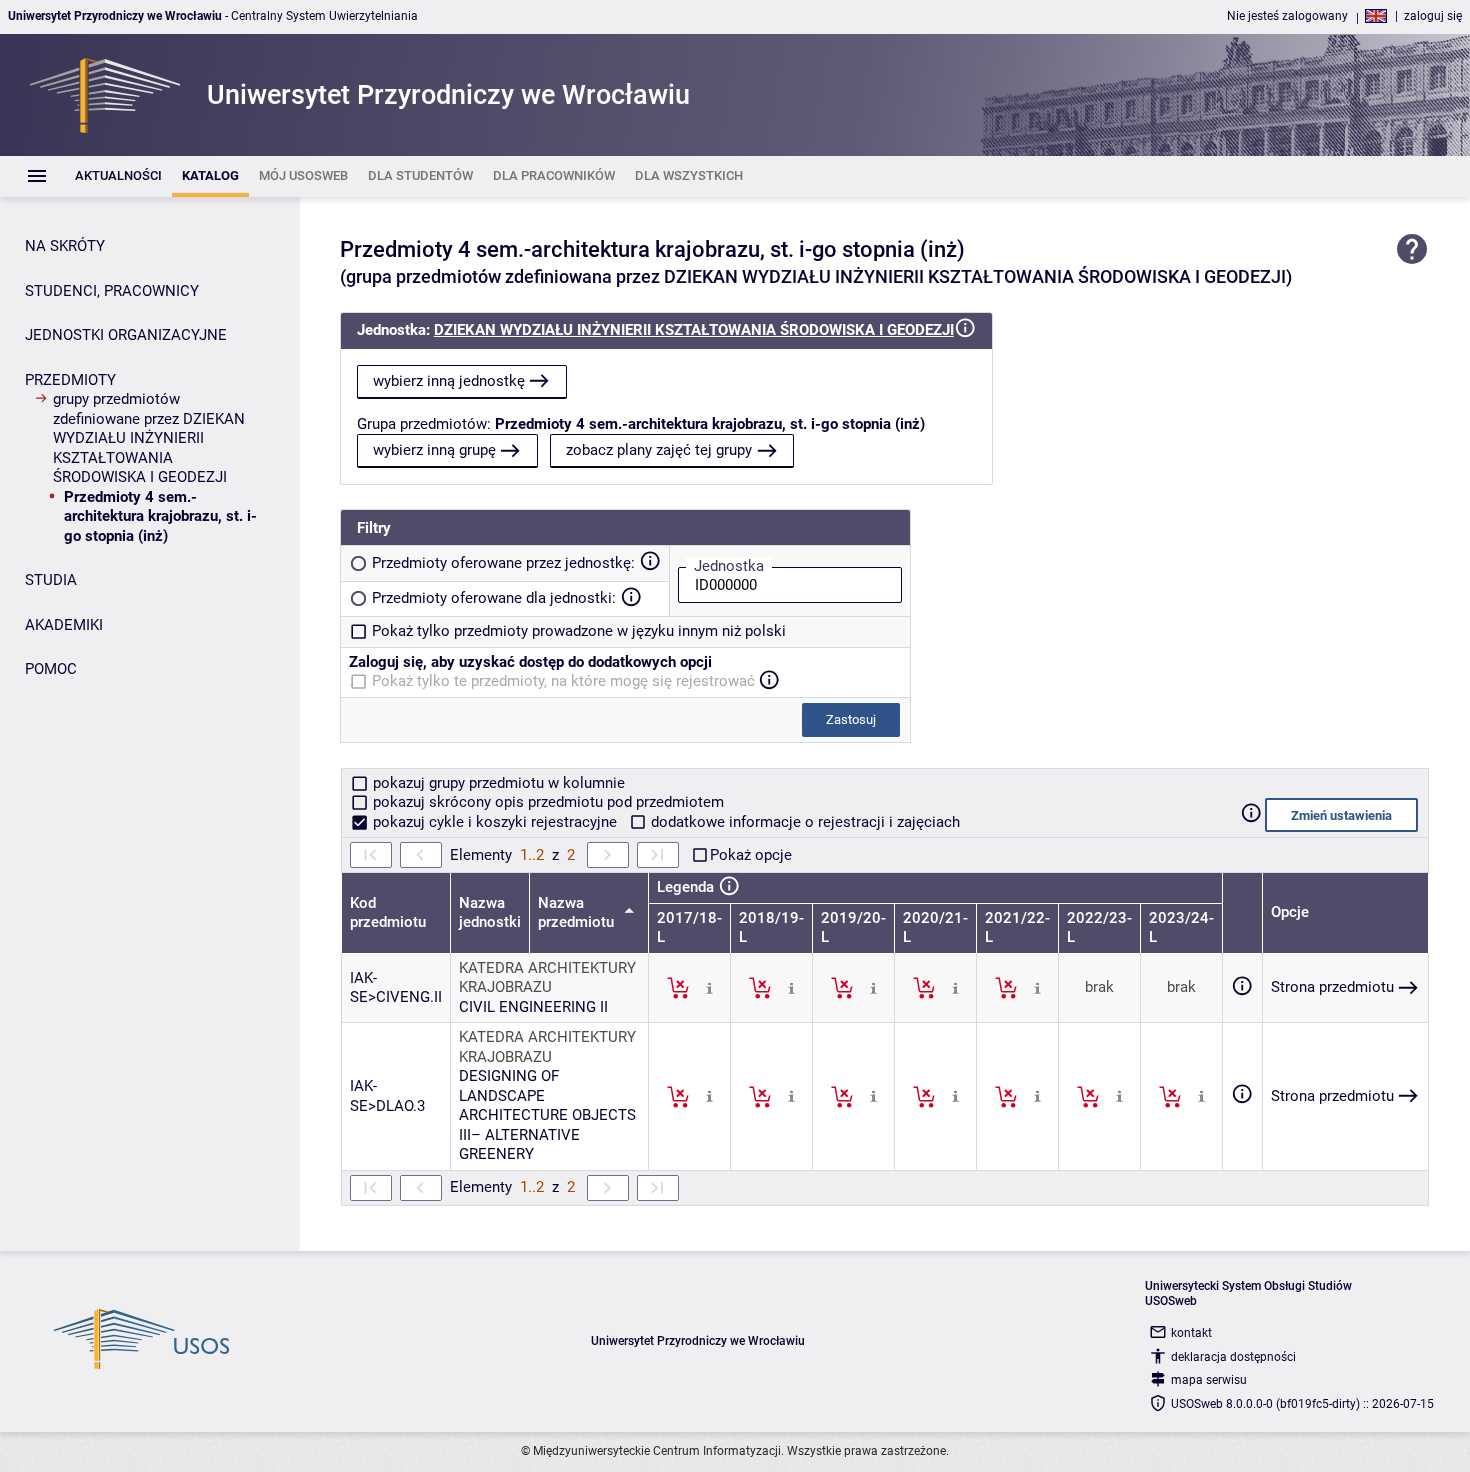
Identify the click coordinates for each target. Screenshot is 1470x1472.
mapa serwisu (1209, 1380)
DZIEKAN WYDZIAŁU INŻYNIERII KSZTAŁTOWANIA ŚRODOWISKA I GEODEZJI (694, 330)
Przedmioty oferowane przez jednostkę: (503, 563)
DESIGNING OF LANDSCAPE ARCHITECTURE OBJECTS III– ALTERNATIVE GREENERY (547, 1115)
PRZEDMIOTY (70, 380)
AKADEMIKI (64, 625)
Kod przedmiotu (388, 913)
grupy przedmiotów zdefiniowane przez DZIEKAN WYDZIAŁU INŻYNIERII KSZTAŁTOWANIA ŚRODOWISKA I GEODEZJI (149, 438)
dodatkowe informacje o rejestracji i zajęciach (803, 822)
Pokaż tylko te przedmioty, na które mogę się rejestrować (563, 681)
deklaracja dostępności (1233, 1357)
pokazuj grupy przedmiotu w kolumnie (497, 783)
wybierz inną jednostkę (449, 381)
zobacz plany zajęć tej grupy (659, 450)
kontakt (1191, 1333)
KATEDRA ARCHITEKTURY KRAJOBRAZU (547, 978)
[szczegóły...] (709, 987)
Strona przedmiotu (1332, 987)
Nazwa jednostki (490, 913)
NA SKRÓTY (65, 246)
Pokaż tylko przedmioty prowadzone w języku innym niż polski (579, 631)
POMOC (51, 669)
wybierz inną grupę (434, 450)
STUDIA (51, 580)
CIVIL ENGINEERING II (533, 1007)
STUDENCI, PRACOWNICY (112, 291)
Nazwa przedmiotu (578, 913)
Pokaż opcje (751, 855)
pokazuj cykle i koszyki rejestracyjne (495, 822)
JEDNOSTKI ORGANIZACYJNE (126, 335)
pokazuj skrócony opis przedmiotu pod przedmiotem (546, 802)
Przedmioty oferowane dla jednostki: (494, 598)
